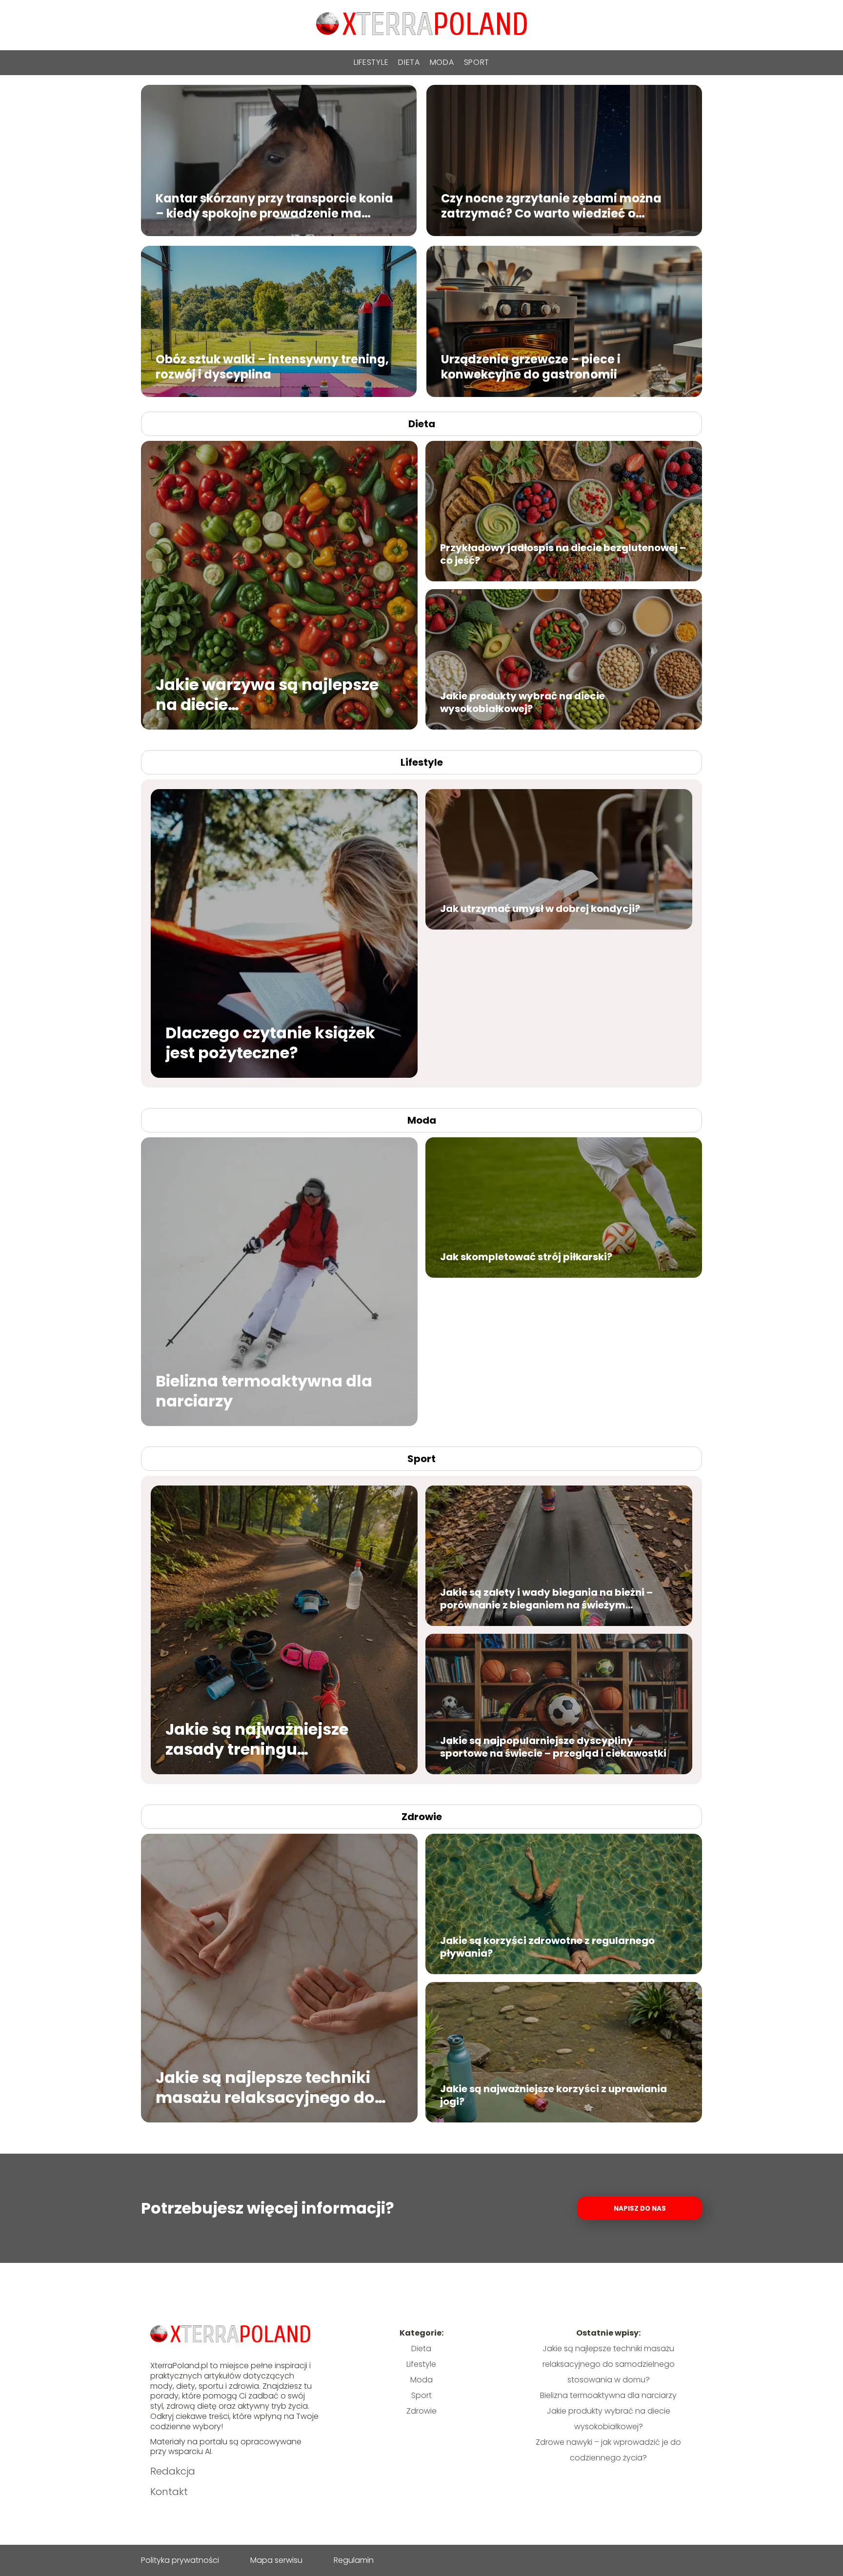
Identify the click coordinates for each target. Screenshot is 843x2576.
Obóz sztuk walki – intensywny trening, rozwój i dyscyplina (272, 366)
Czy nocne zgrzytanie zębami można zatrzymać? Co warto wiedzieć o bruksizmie (551, 205)
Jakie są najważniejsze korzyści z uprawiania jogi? (553, 2095)
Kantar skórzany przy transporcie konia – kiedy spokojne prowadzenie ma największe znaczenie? (274, 205)
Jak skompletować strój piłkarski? (526, 1257)
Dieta (409, 62)
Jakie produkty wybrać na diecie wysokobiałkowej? (522, 702)
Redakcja (173, 2471)
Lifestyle (371, 62)
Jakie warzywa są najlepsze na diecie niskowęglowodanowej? (267, 694)
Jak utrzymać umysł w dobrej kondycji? (540, 909)
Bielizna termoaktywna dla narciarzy (264, 1391)
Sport (477, 62)
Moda (442, 62)
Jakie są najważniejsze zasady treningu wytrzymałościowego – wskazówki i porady (259, 1739)
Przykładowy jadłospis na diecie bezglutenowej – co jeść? (563, 554)
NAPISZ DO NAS (640, 2209)
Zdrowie (422, 1817)
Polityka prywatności (180, 2560)
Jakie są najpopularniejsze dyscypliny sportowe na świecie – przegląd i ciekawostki (553, 1747)
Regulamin (354, 2560)
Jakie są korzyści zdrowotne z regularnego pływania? (547, 1947)
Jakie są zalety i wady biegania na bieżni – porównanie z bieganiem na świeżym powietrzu (546, 1599)
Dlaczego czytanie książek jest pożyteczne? (270, 1042)
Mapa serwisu (276, 2560)
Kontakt (169, 2492)
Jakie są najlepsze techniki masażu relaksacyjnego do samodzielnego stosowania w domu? (275, 2087)
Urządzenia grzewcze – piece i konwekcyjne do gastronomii (531, 366)
